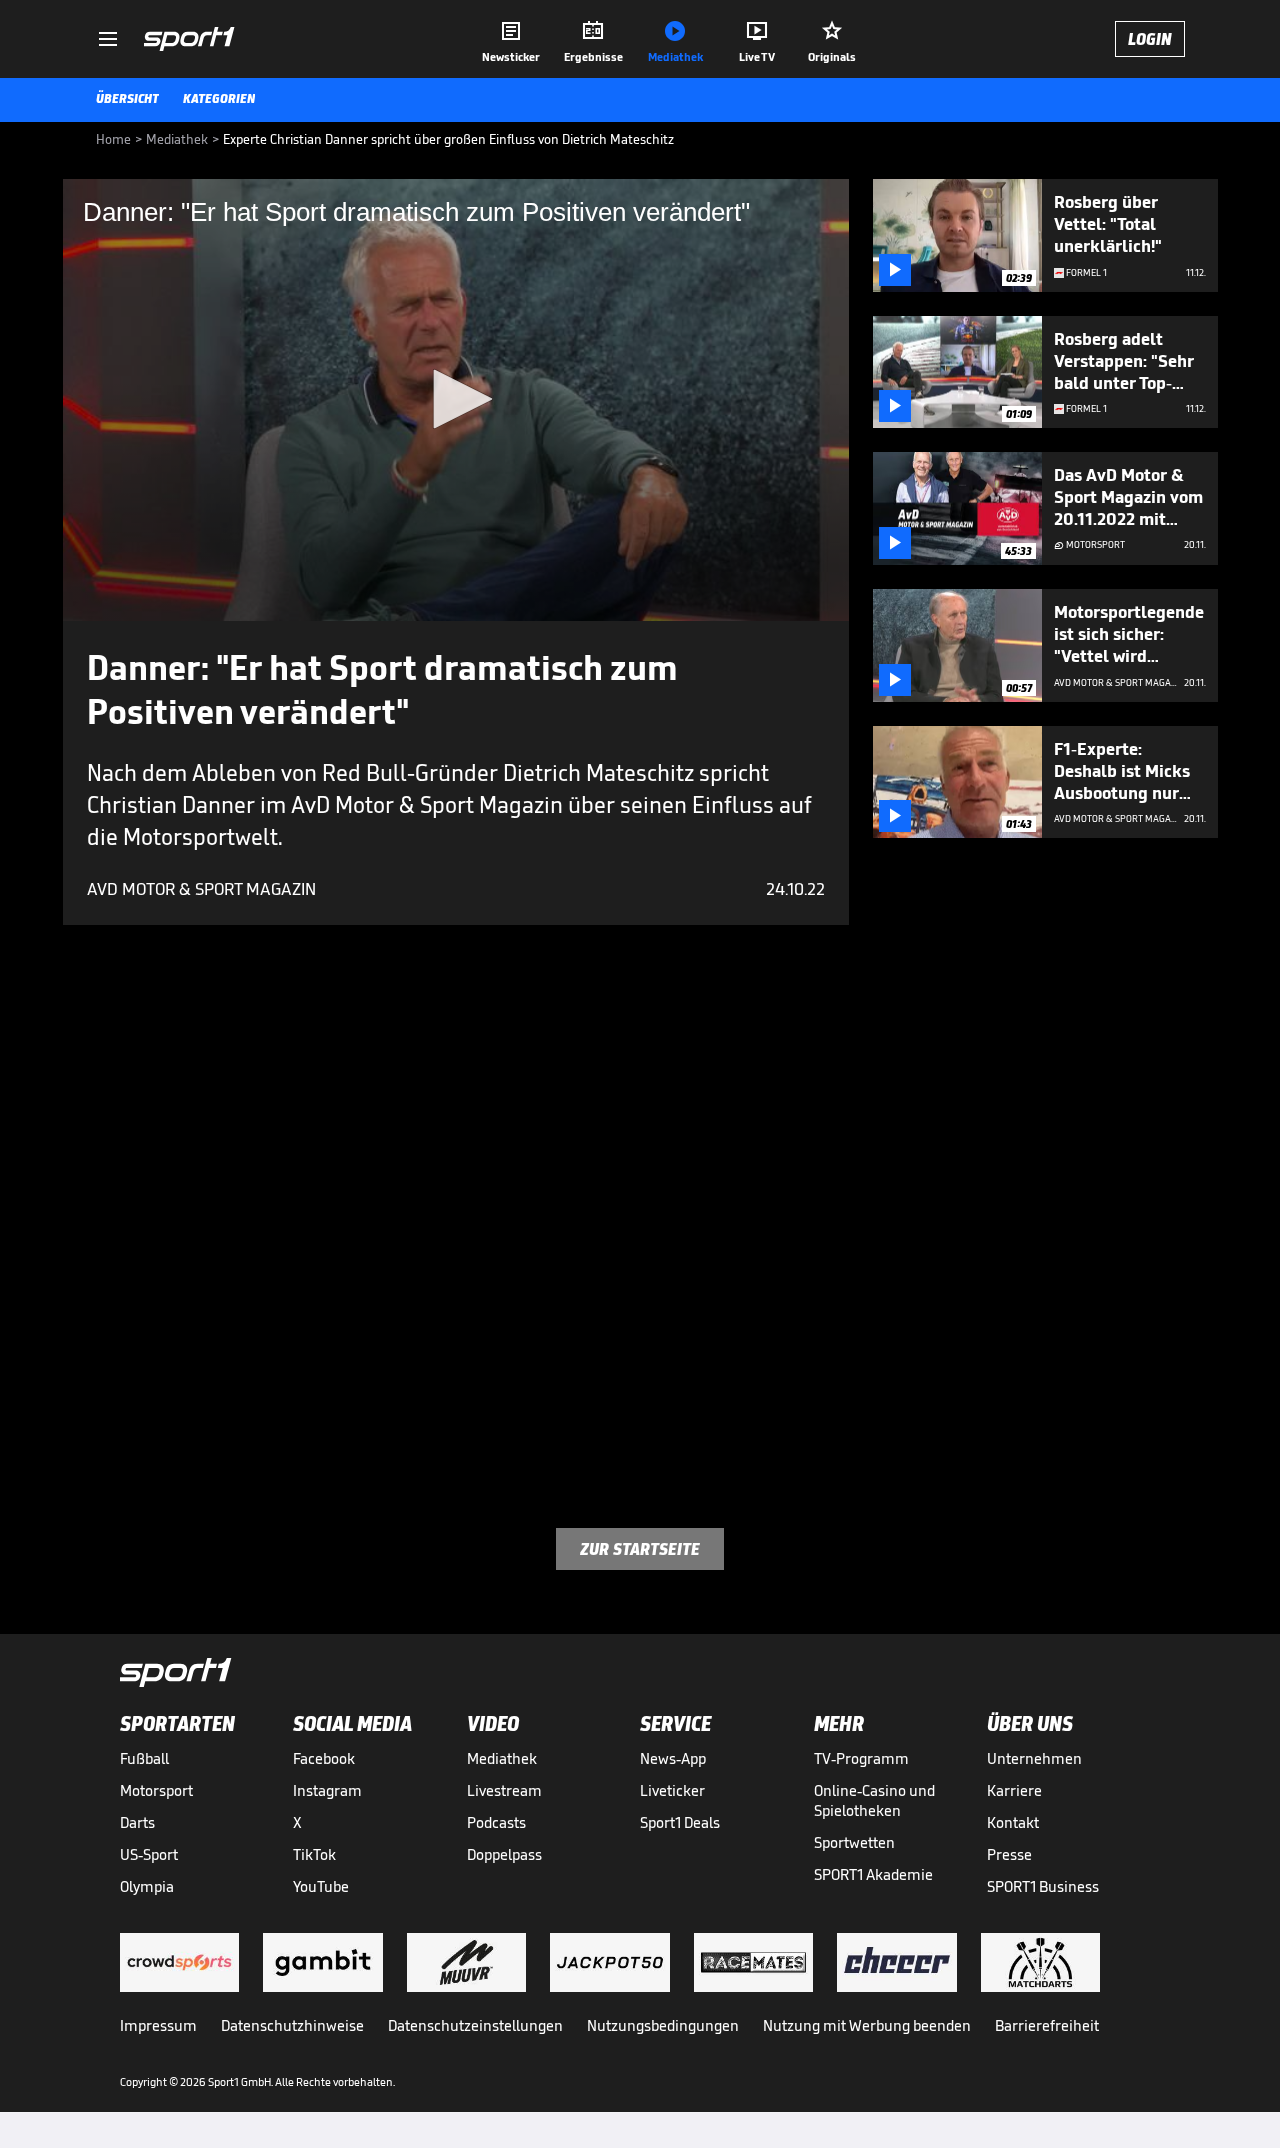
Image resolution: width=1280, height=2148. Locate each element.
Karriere (1014, 1790)
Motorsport (156, 1790)
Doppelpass (504, 1854)
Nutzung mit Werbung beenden (867, 2025)
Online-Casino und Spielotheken (874, 1800)
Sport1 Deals (680, 1822)
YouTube (321, 1886)
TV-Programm (861, 1758)
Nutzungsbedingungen (663, 2025)
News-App (673, 1758)
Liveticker (672, 1790)
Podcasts (496, 1822)
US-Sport (149, 1854)
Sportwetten (854, 1842)
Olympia (147, 1886)
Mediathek (502, 1758)
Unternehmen (1034, 1758)
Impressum (158, 2025)
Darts (137, 1822)
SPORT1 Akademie (873, 1874)
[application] (456, 400)
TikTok (314, 1854)
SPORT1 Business (1043, 1886)
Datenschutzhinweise (292, 2025)
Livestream (504, 1790)
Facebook (324, 1758)
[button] (456, 399)
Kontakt (1013, 1822)
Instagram (327, 1790)
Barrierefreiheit (1047, 2025)
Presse (1009, 1854)
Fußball (144, 1758)
